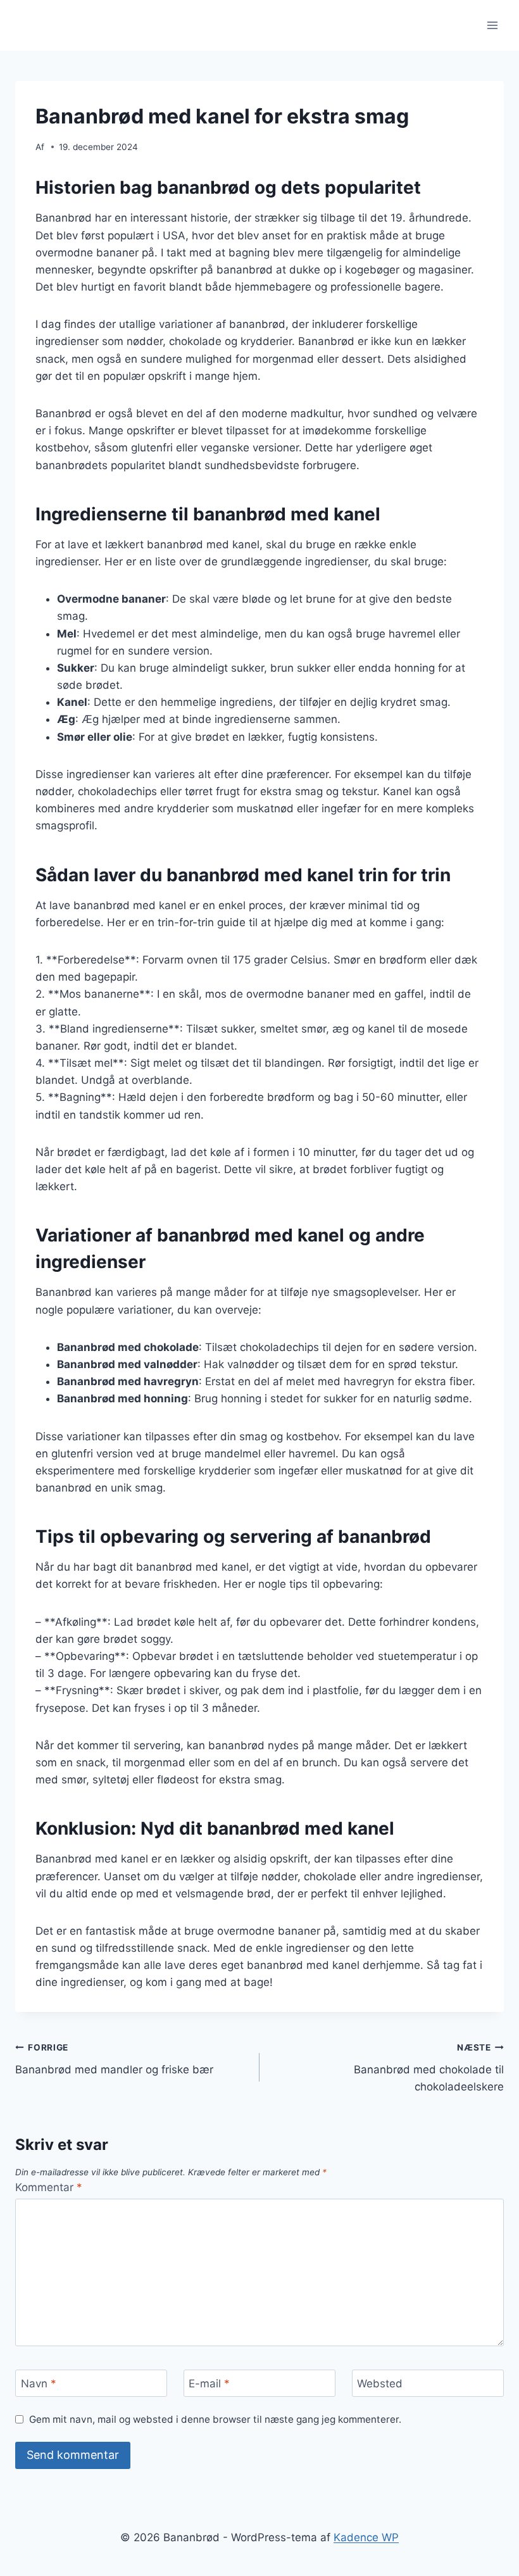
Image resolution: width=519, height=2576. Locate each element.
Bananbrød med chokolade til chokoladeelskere (429, 2068)
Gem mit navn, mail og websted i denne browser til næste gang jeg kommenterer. (215, 2419)
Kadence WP (366, 2537)
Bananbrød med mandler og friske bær (114, 2059)
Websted (380, 2384)
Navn (39, 2384)
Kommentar (49, 2187)
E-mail (209, 2384)
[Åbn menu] (492, 25)
